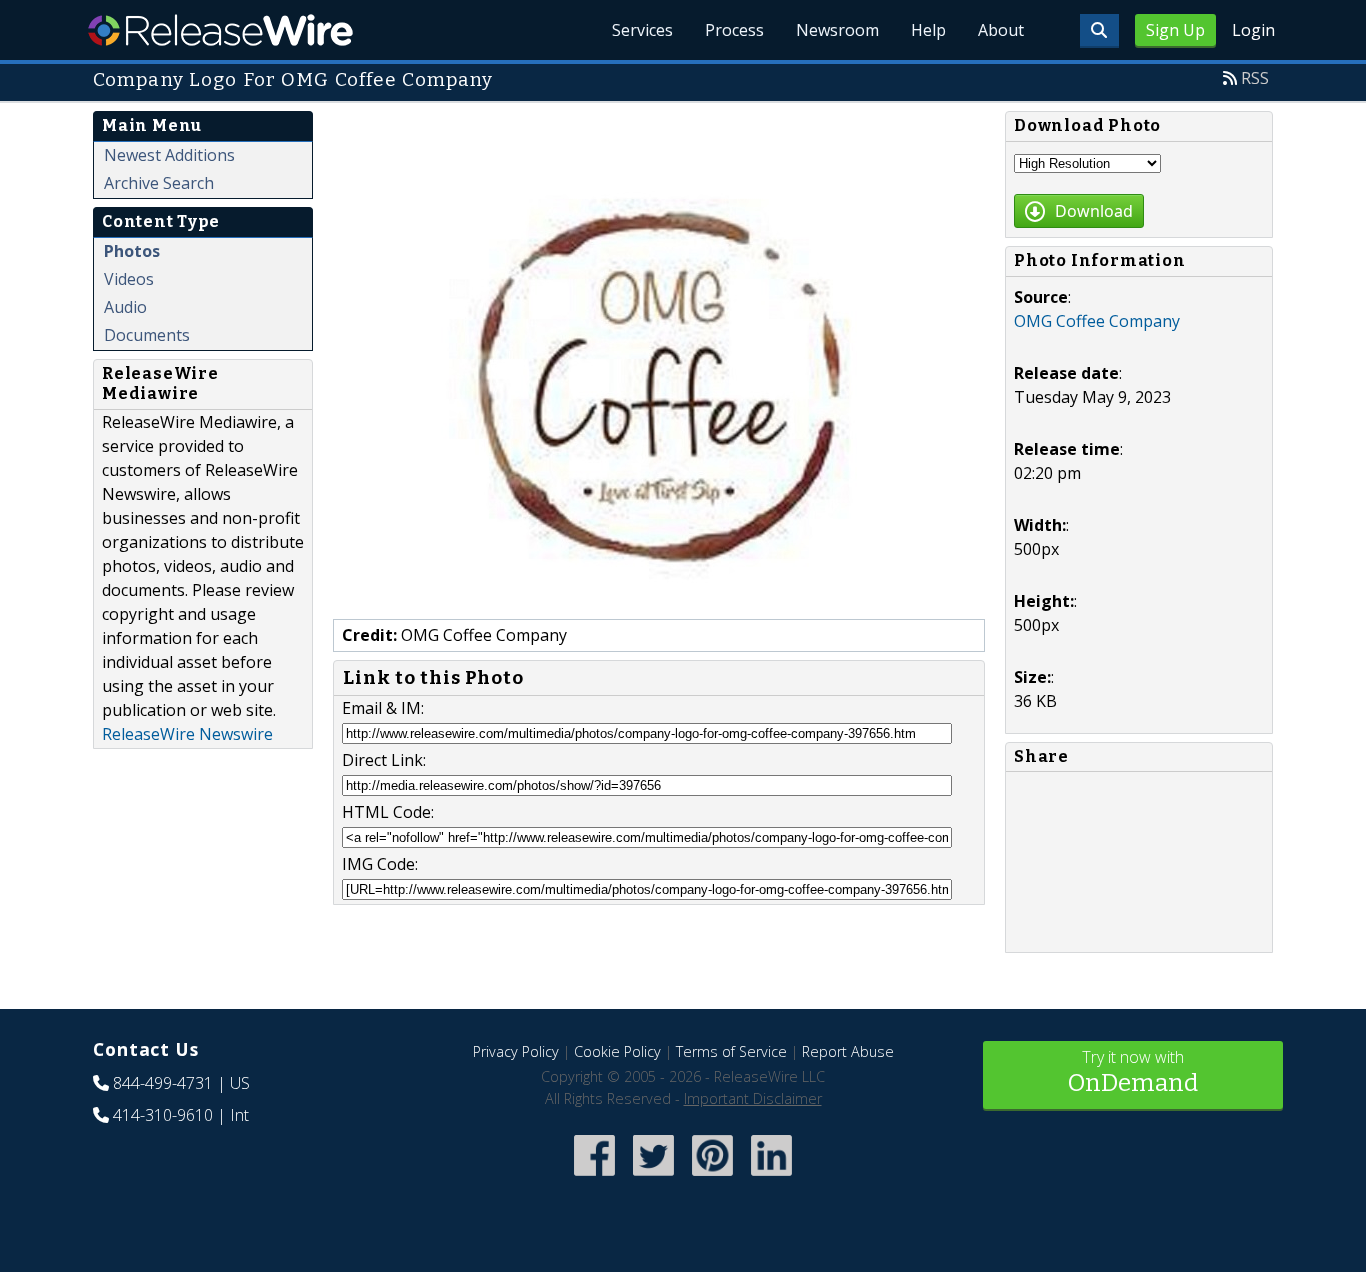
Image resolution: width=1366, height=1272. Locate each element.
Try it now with (1133, 1071)
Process (734, 30)
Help (928, 30)
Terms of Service (731, 1051)
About (1001, 30)
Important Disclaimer (753, 1098)
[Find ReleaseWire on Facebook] (594, 1177)
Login (1253, 30)
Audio (125, 307)
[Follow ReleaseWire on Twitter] (653, 1177)
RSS (1255, 78)
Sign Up (1175, 30)
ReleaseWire (220, 30)
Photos (132, 251)
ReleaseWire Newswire (187, 734)
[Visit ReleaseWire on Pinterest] (712, 1177)
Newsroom (837, 30)
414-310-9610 (163, 1115)
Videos (129, 279)
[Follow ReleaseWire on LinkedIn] (771, 1177)
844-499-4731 (163, 1083)
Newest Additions (169, 155)
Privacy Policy (516, 1051)
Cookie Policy (617, 1051)
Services (642, 30)
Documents (147, 335)
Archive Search (159, 183)
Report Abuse (848, 1051)
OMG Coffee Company (1097, 321)
